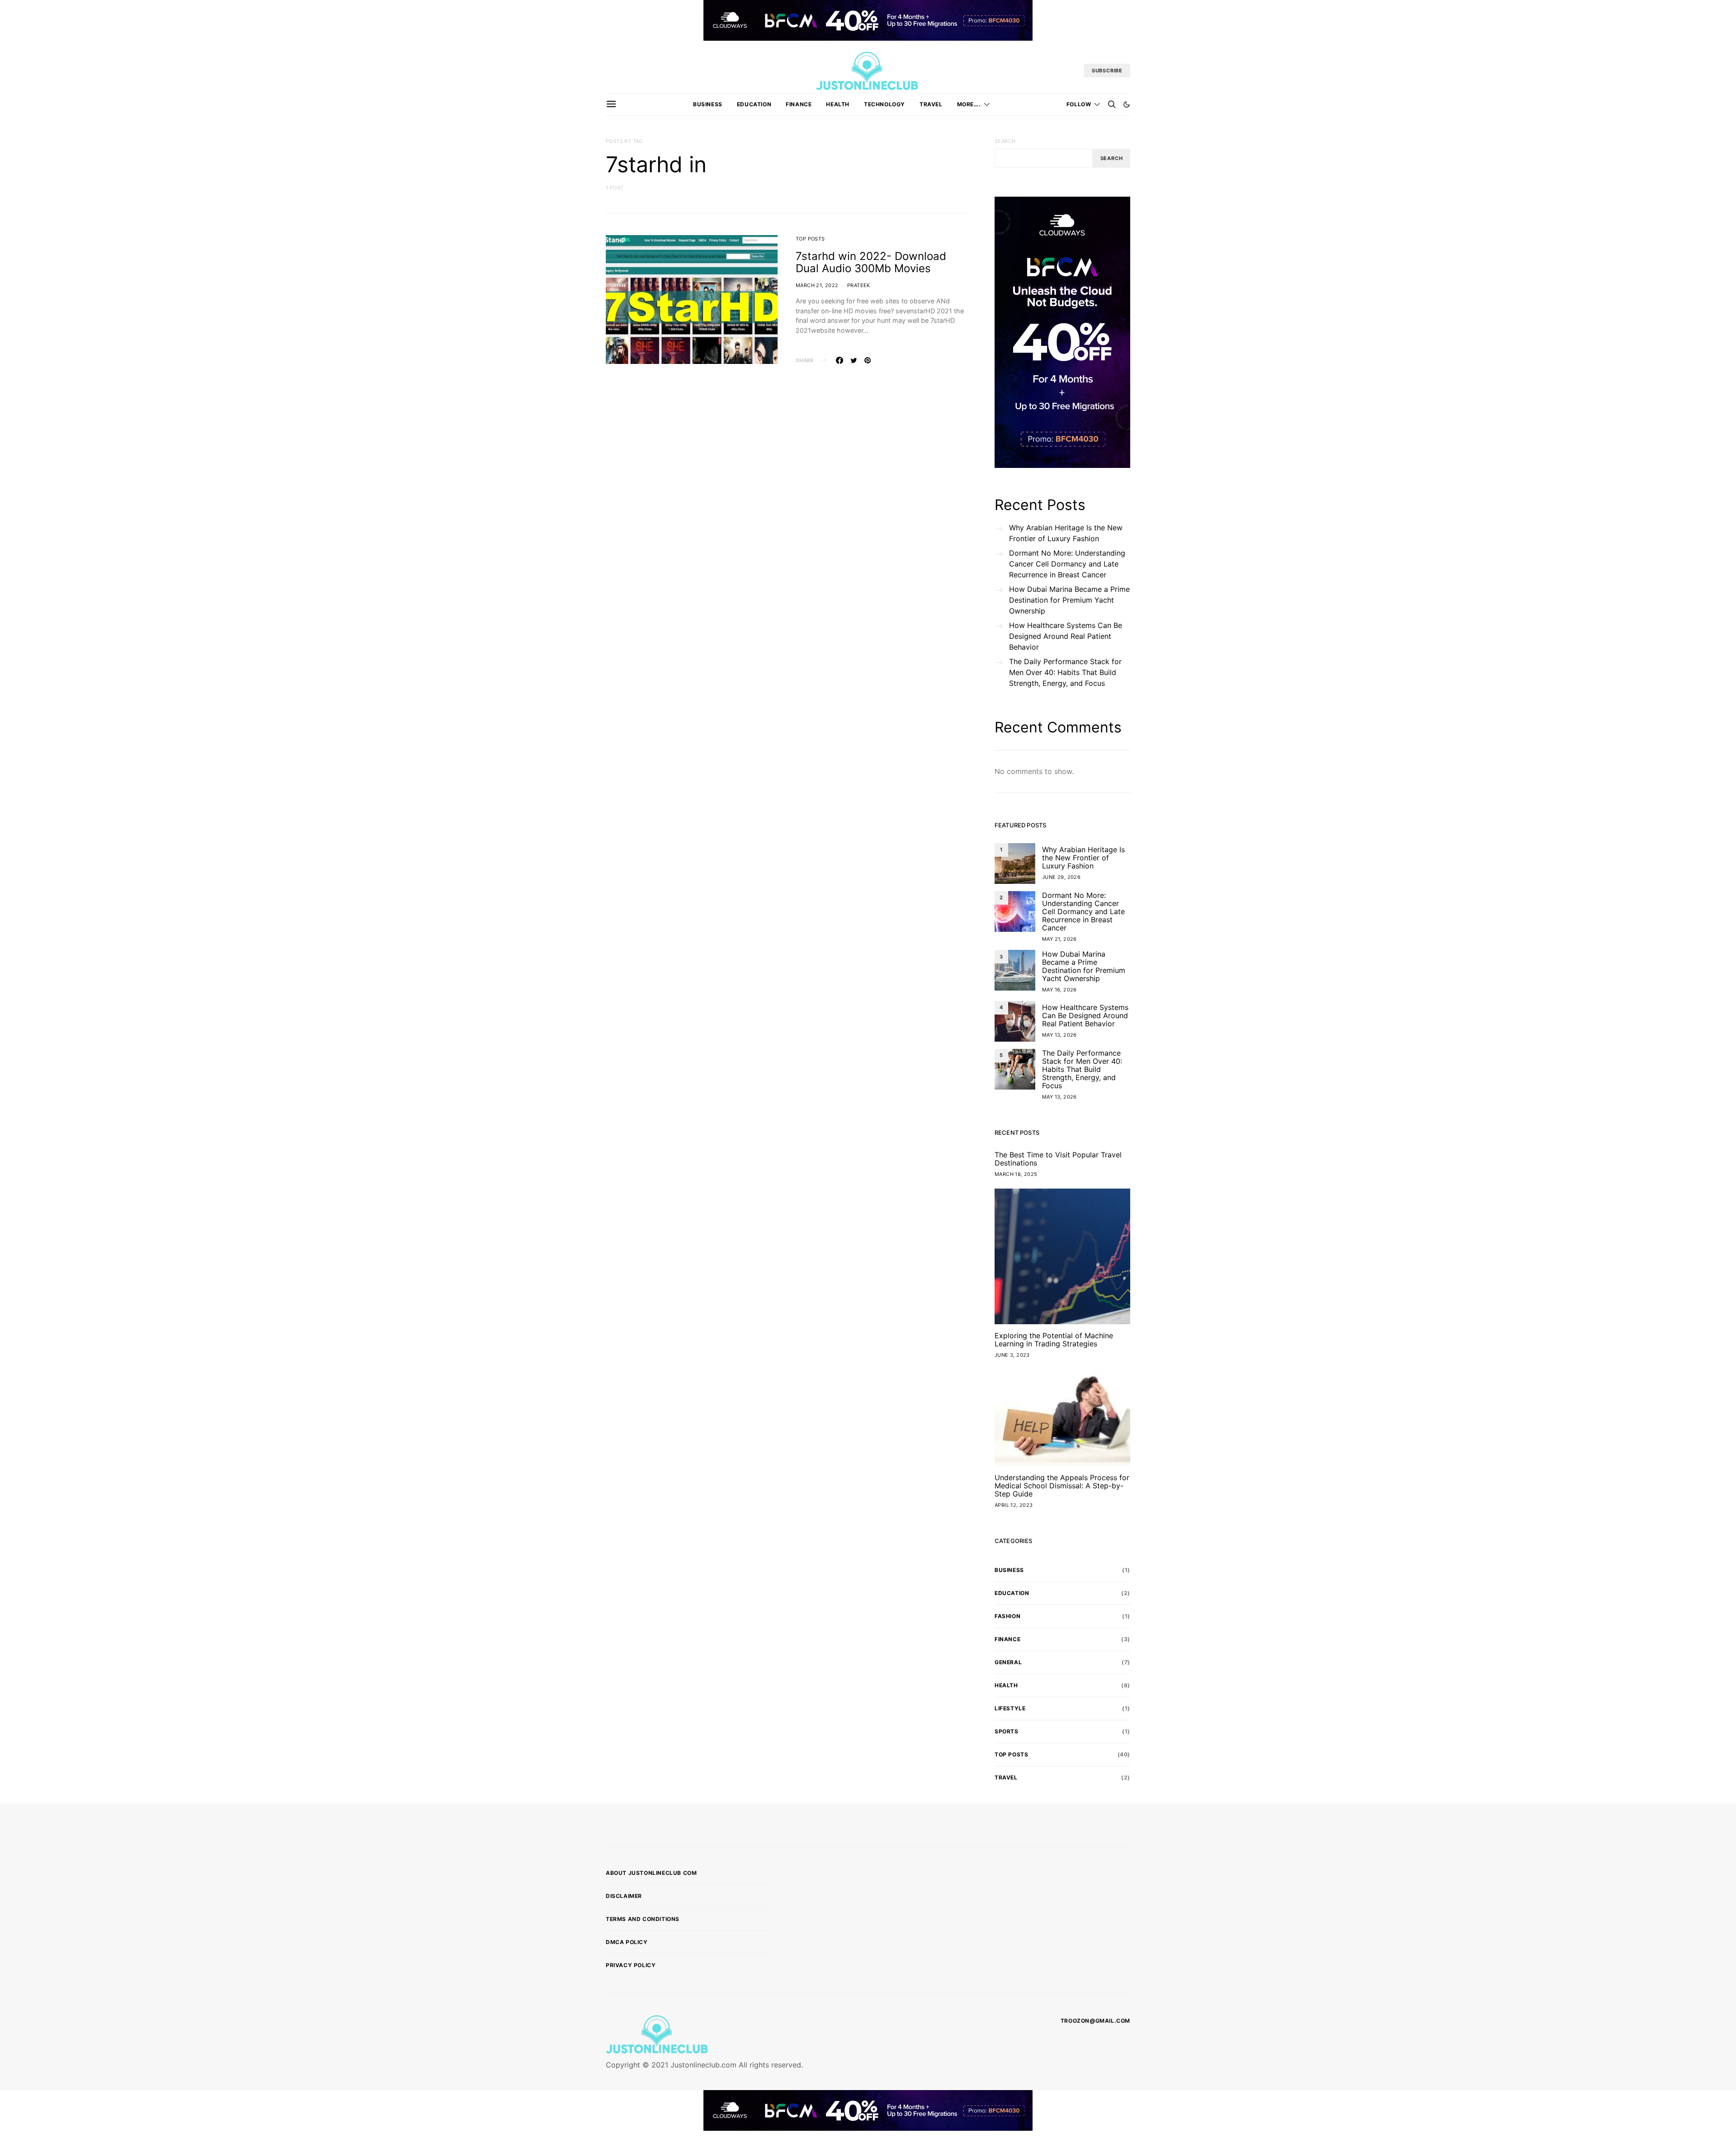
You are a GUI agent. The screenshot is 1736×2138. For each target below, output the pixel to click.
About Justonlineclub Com (651, 1873)
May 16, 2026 (1059, 990)
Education (754, 104)
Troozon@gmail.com (1095, 2021)
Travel (931, 104)
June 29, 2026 (1061, 877)
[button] (1127, 104)
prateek (859, 285)
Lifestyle (1010, 1708)
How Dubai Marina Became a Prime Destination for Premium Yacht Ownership (1069, 600)
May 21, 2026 (1059, 939)
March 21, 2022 (817, 285)
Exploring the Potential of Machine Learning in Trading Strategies (1054, 1340)
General (1008, 1662)
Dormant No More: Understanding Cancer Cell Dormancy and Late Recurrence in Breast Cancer (1067, 564)
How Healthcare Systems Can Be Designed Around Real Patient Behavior (1066, 636)
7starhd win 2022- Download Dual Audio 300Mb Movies (871, 262)
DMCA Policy (627, 1942)
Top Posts (810, 239)
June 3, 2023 (1012, 1355)
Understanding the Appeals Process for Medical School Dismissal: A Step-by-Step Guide (1062, 1486)
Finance (799, 104)
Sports (1007, 1731)
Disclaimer (624, 1896)
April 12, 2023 (1014, 1505)
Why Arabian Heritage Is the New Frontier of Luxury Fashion (1066, 533)
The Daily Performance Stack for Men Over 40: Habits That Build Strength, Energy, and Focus (1065, 672)
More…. (969, 104)
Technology (885, 104)
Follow (1079, 104)
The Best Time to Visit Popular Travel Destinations (1058, 1159)
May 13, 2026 (1059, 1035)
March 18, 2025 (1016, 1174)
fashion (1007, 1616)
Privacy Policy (631, 1965)
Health (838, 104)
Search (1005, 141)
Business (708, 104)
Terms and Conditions (643, 1919)
